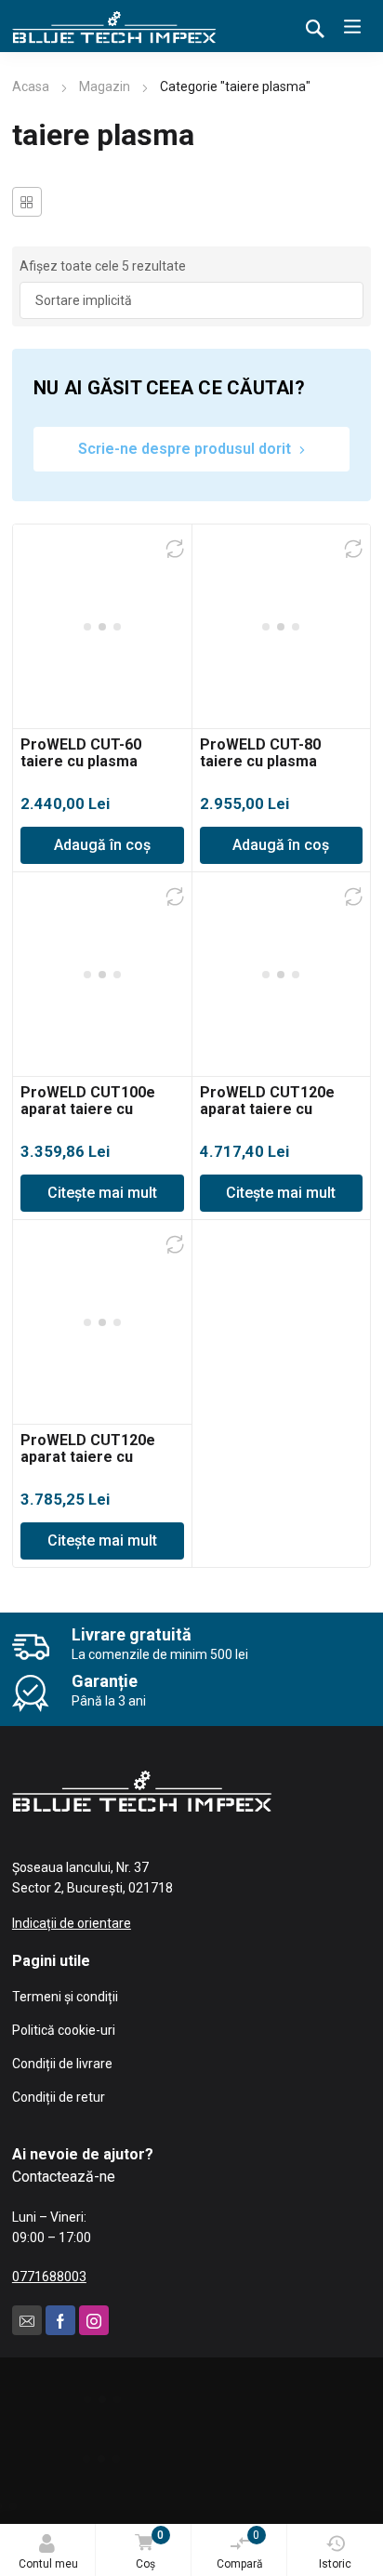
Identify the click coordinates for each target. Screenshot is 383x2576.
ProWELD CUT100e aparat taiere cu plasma (88, 1109)
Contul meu (48, 2564)
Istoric (335, 2564)
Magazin (105, 86)
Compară (240, 2549)
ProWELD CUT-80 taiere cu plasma (260, 753)
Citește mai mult (102, 1193)
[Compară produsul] (175, 549)
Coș (150, 2549)
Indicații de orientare (72, 1923)
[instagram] (94, 2320)
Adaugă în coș (102, 845)
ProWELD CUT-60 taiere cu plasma (81, 753)
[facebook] (60, 2320)
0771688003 (49, 2277)
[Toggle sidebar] (27, 202)
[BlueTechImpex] (114, 26)
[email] (27, 2320)
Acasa (31, 86)
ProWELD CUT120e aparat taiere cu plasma (267, 1109)
